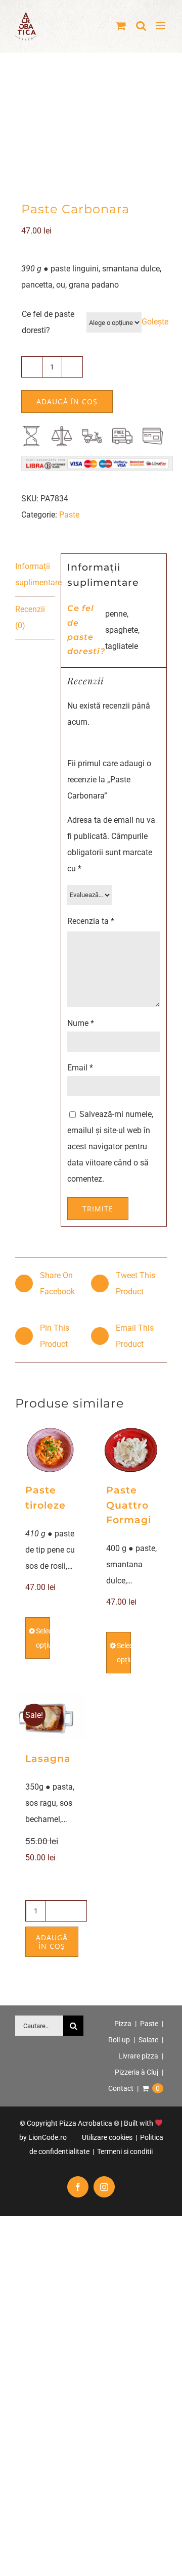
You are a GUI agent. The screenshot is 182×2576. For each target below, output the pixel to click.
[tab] (35, 575)
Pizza (123, 2024)
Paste (69, 515)
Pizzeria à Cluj (136, 2072)
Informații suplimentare (35, 574)
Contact (121, 2088)
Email (80, 1068)
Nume (81, 1023)
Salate (148, 2040)
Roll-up (119, 2040)
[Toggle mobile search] (141, 26)
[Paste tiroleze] (51, 1450)
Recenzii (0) (30, 617)
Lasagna (48, 1759)
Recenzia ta (91, 921)
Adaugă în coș (67, 402)
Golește (155, 322)
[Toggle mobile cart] (121, 26)
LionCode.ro (48, 2137)
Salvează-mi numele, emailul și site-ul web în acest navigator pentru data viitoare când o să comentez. (110, 1146)
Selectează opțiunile (43, 1638)
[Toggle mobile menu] (162, 26)
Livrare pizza (138, 2056)
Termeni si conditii (124, 2151)
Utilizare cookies (106, 2137)
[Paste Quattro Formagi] (131, 1450)
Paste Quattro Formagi (129, 1505)
